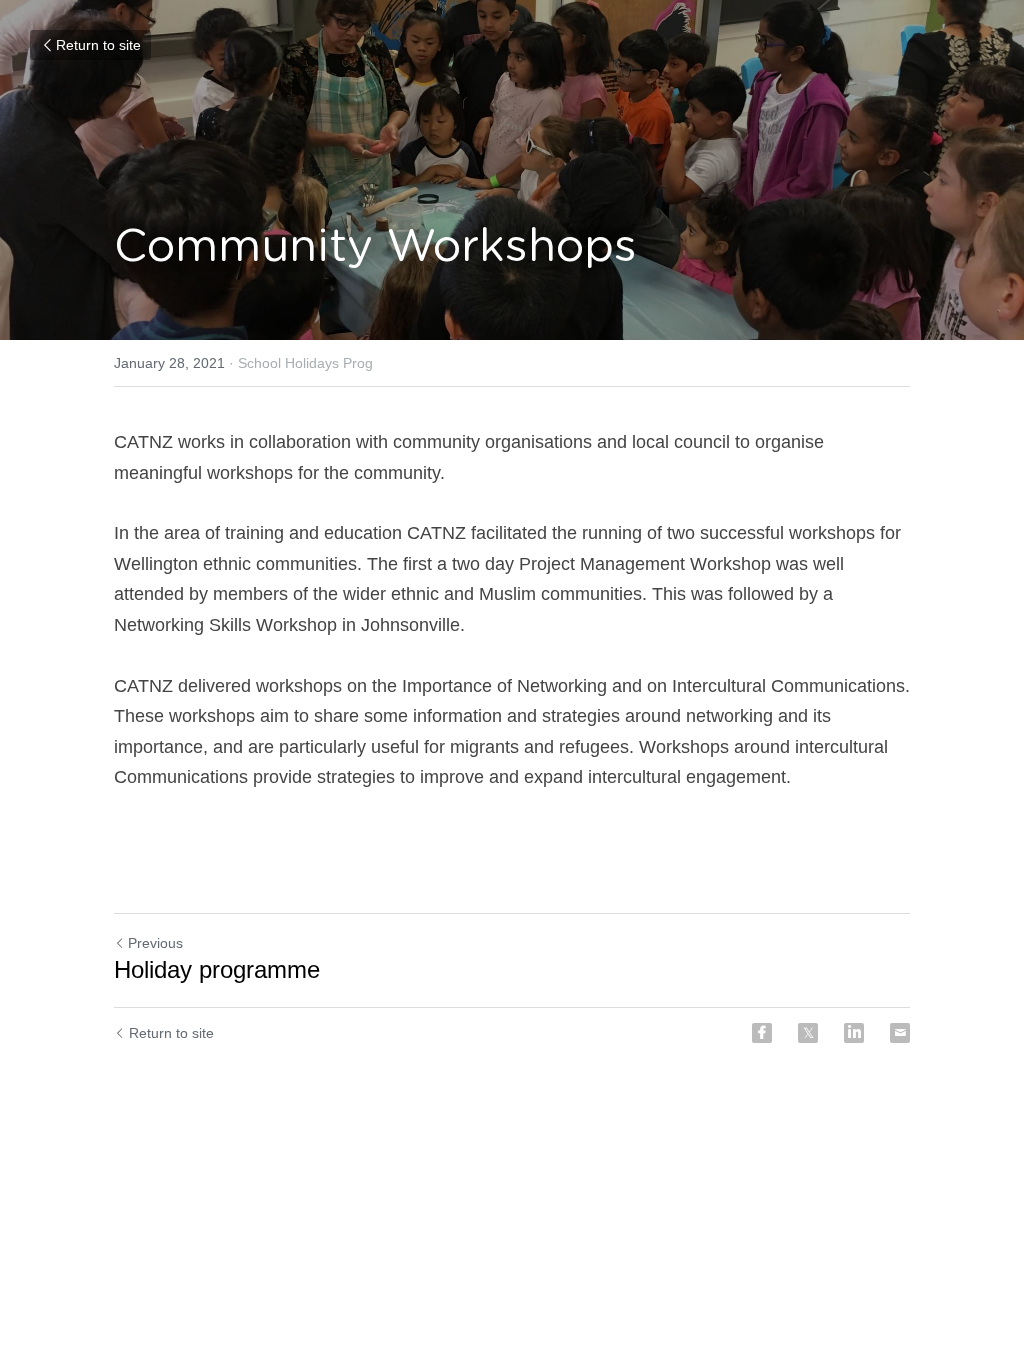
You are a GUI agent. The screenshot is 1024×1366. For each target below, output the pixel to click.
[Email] (900, 1033)
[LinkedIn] (854, 1033)
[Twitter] (808, 1033)
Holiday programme (217, 969)
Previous (155, 943)
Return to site (98, 45)
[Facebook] (762, 1033)
